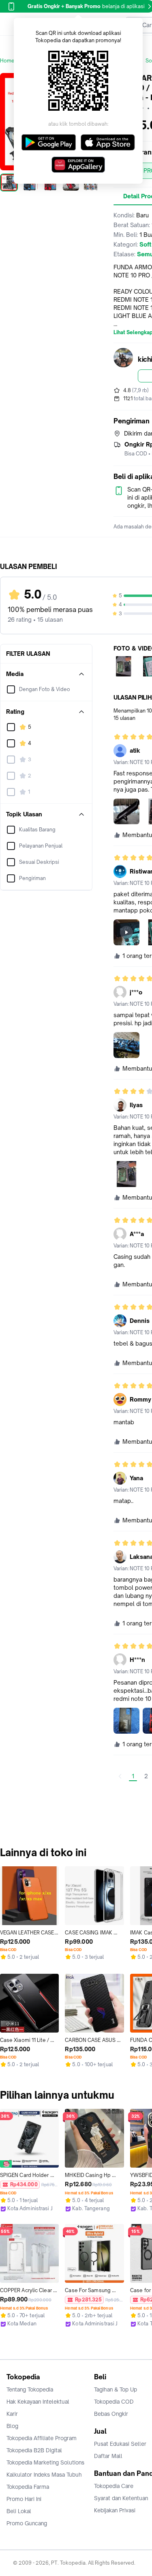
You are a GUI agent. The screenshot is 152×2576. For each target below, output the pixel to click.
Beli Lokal (19, 2511)
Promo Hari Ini (24, 2499)
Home (7, 61)
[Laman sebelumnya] (120, 1776)
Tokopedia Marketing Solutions (45, 2462)
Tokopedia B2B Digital (34, 2450)
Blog (12, 2426)
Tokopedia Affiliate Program (42, 2438)
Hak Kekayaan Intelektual (38, 2402)
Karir (12, 2414)
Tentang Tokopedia (30, 2389)
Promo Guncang (27, 2523)
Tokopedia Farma (28, 2487)
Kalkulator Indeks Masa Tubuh (44, 2475)
